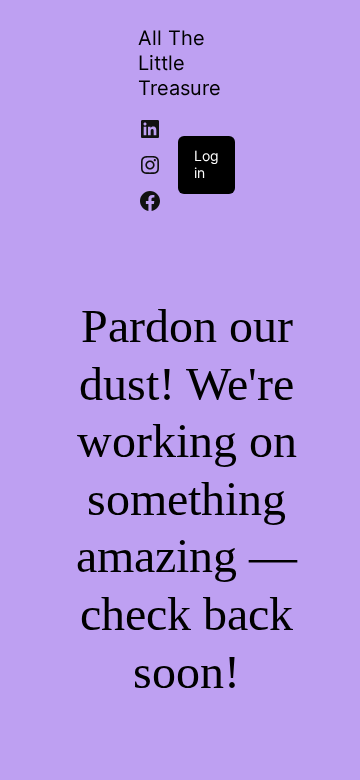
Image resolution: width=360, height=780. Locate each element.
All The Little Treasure (179, 63)
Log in (206, 164)
